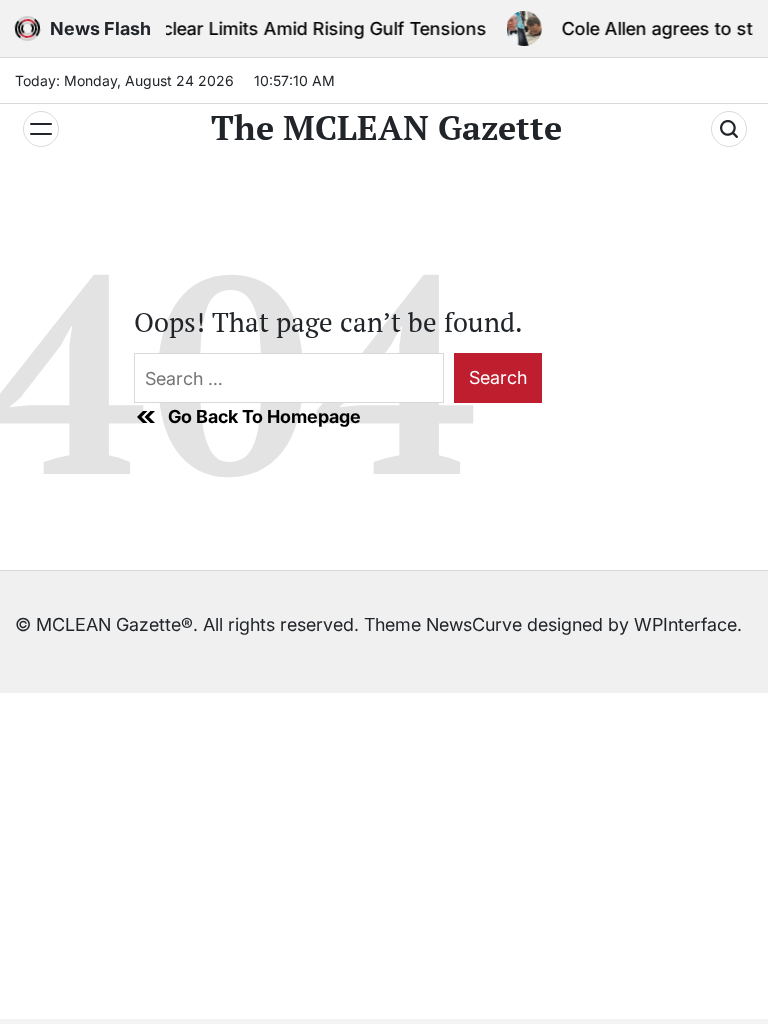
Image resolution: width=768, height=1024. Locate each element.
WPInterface (685, 624)
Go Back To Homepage (264, 416)
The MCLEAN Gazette (386, 128)
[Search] (729, 129)
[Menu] (41, 129)
